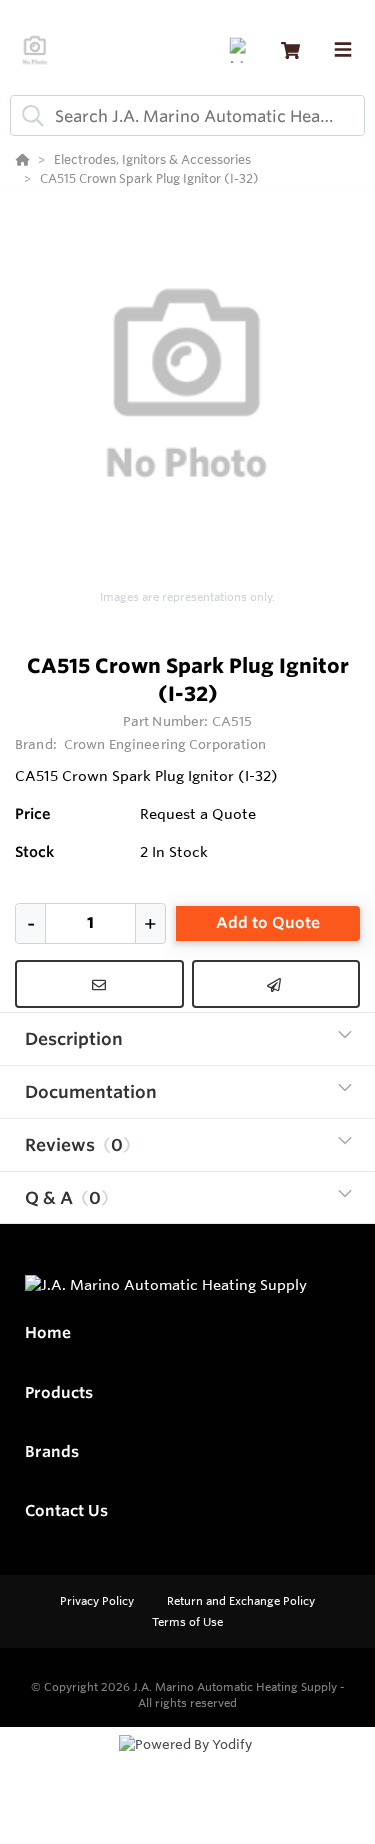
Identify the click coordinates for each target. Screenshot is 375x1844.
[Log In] (241, 50)
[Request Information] (99, 984)
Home (48, 1332)
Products (59, 1392)
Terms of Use (187, 1622)
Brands (52, 1451)
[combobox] (187, 115)
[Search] (29, 116)
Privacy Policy (98, 1601)
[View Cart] (290, 50)
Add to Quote (268, 922)
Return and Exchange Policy (241, 1601)
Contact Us (66, 1510)
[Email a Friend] (276, 984)
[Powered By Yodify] (187, 1763)
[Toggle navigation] (343, 50)
